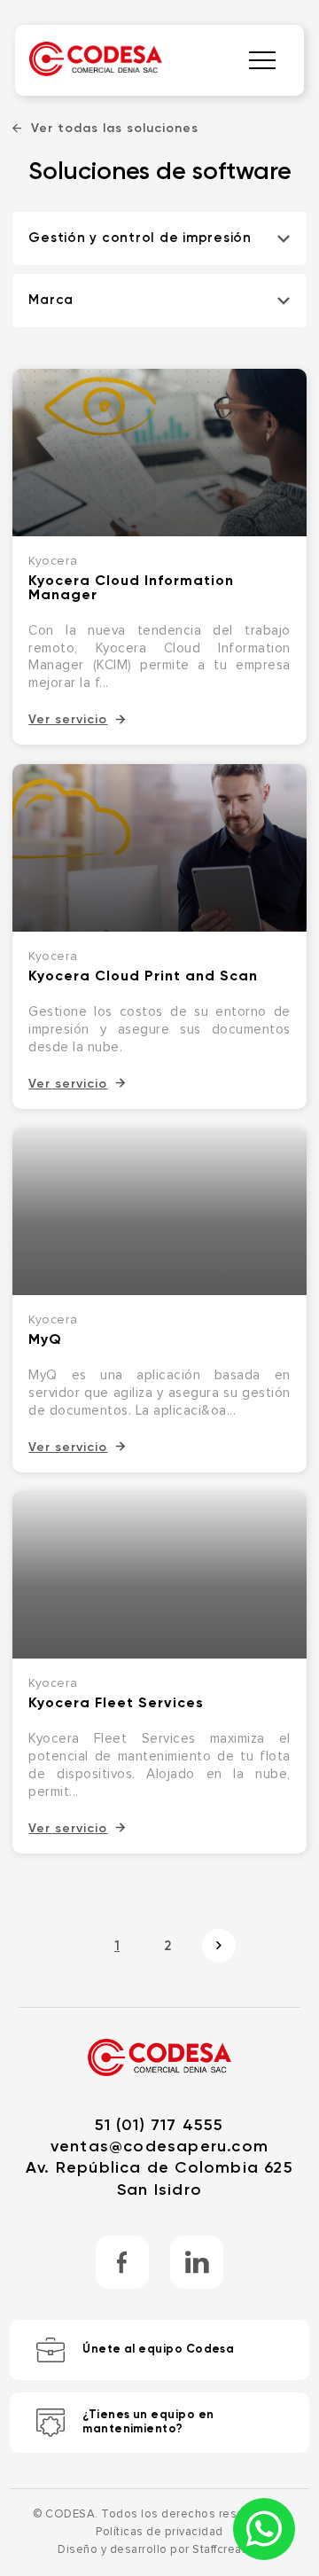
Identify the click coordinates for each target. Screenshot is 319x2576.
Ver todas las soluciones (115, 129)
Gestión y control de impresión (140, 238)
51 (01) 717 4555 (159, 2125)
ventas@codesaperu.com (159, 2146)
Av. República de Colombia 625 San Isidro (159, 2178)
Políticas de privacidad (159, 2532)
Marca (51, 300)
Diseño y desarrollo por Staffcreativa (159, 2550)
